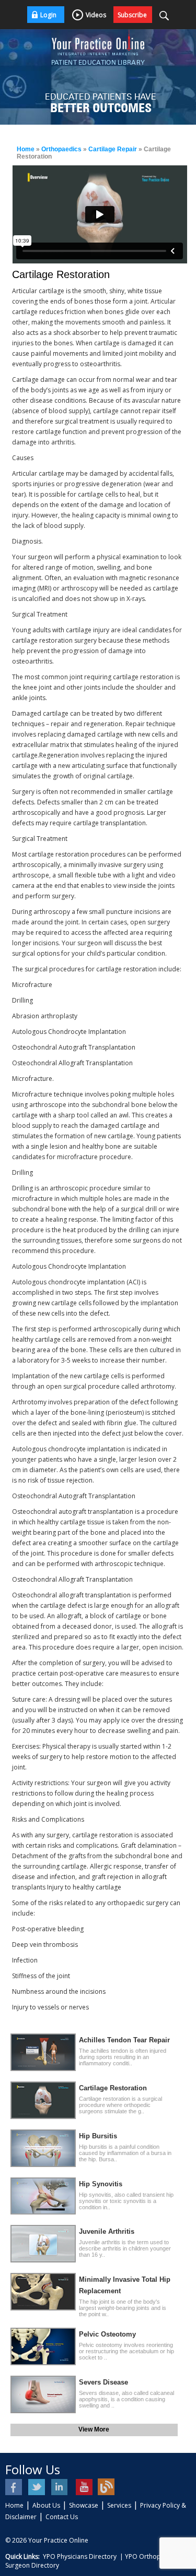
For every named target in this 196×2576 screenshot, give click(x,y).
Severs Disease (103, 2382)
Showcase (84, 2505)
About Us (46, 2505)
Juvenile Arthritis (107, 2231)
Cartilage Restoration (113, 2088)
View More (94, 2429)
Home (26, 149)
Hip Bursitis (98, 2136)
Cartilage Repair (113, 149)
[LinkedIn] (60, 2487)
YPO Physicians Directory (80, 2556)
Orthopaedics (61, 149)
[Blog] (106, 2487)
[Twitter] (37, 2487)
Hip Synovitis (101, 2184)
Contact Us (62, 2517)
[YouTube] (83, 2487)
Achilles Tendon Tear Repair (124, 2040)
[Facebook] (14, 2487)
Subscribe (132, 15)
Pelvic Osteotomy (107, 2334)
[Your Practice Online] (98, 42)
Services (119, 2505)
